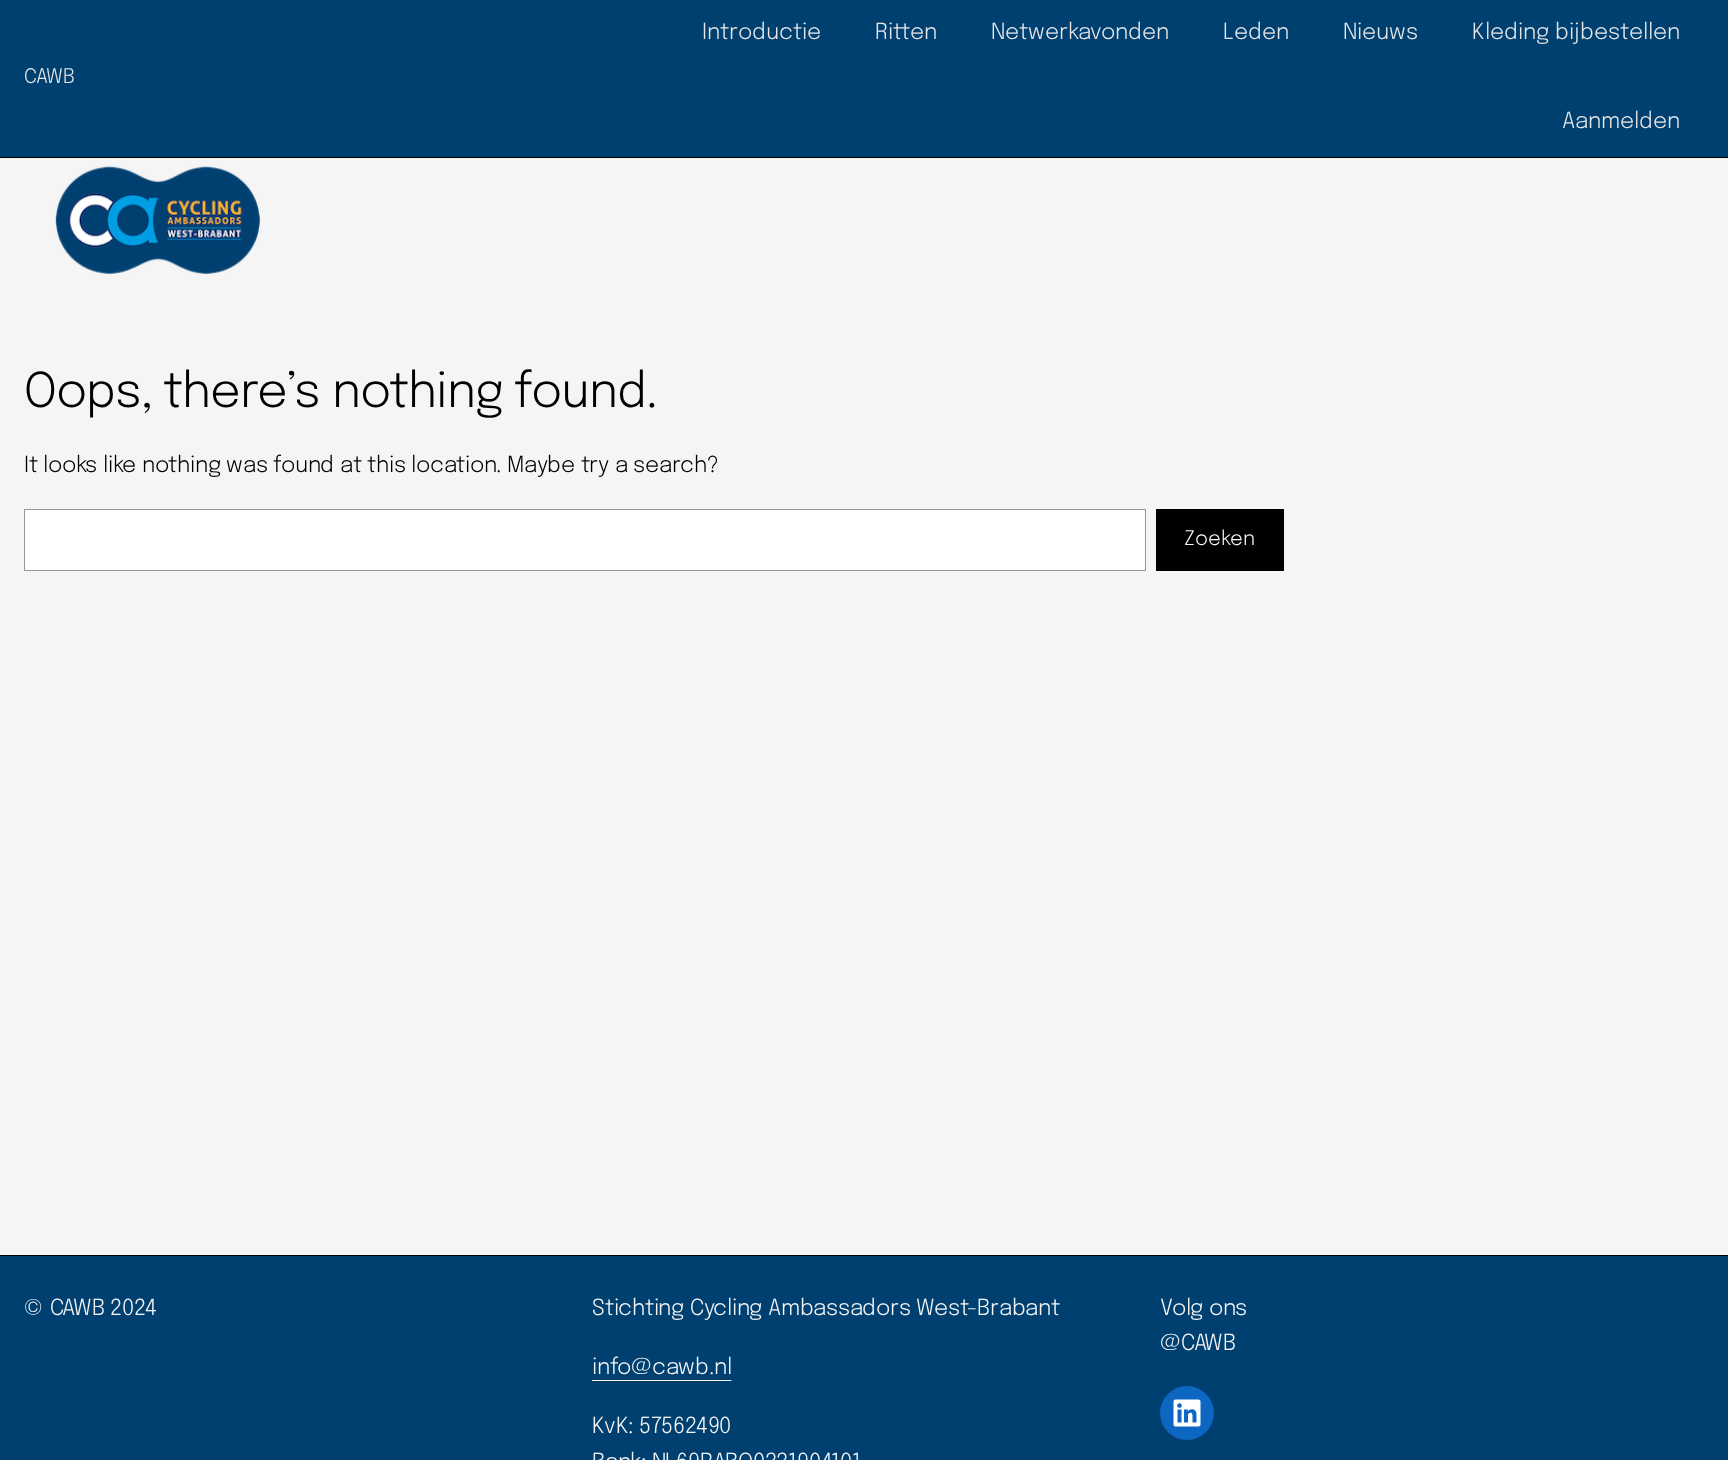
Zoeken (1219, 539)
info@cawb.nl (661, 1368)
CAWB (49, 77)
